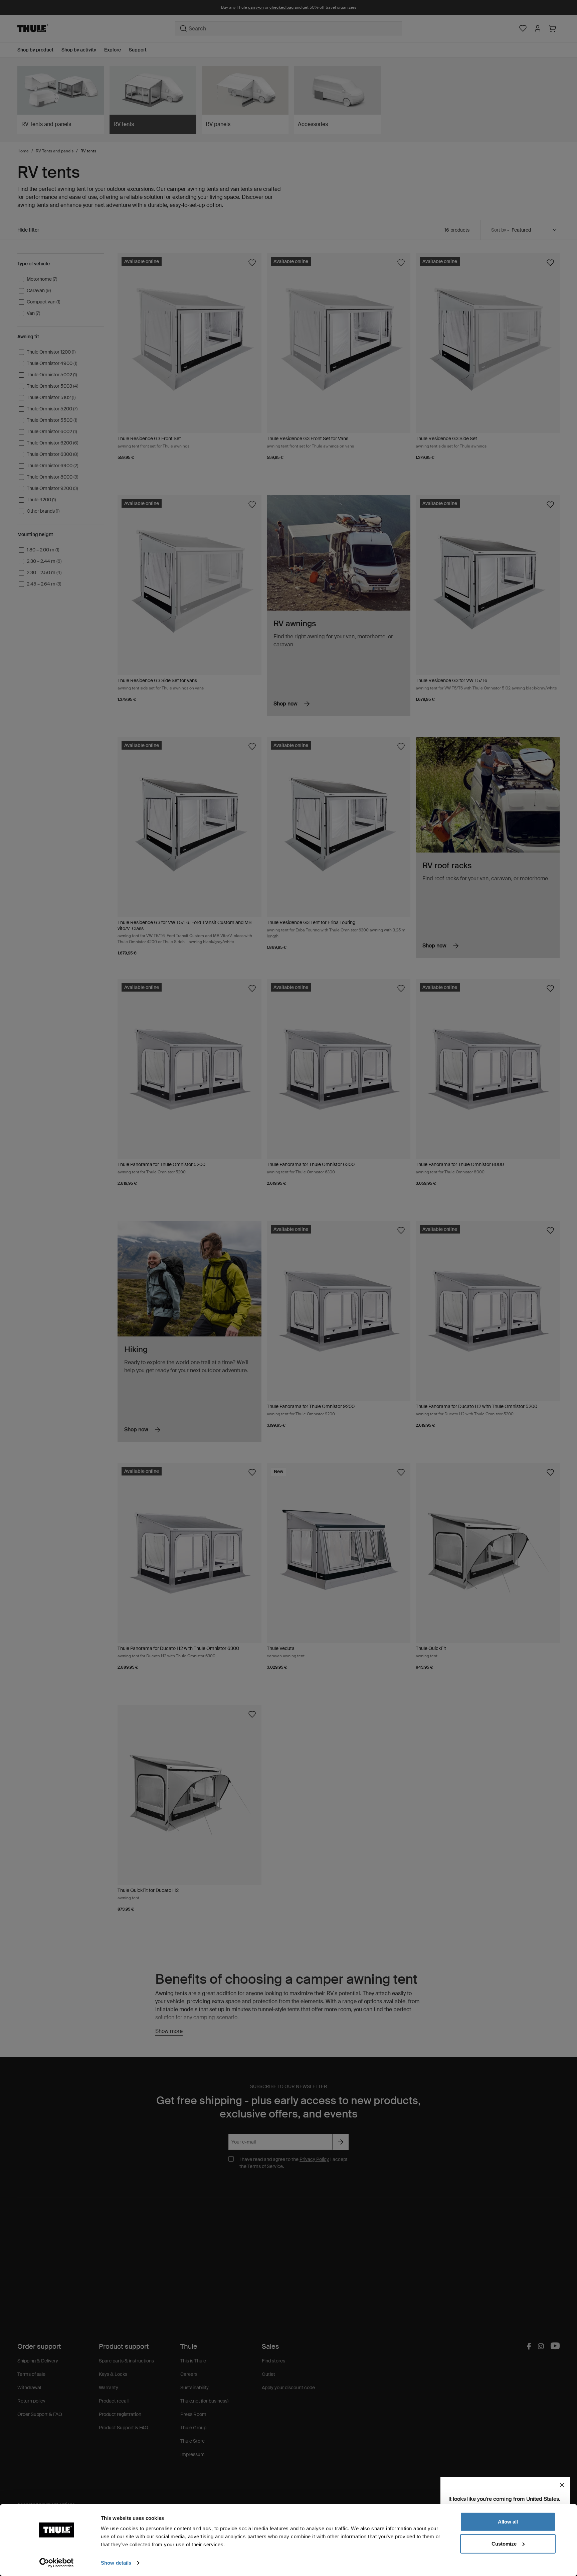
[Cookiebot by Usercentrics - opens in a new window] (57, 2563)
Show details (116, 2563)
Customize (504, 2543)
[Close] (562, 2485)
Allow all (508, 2522)
